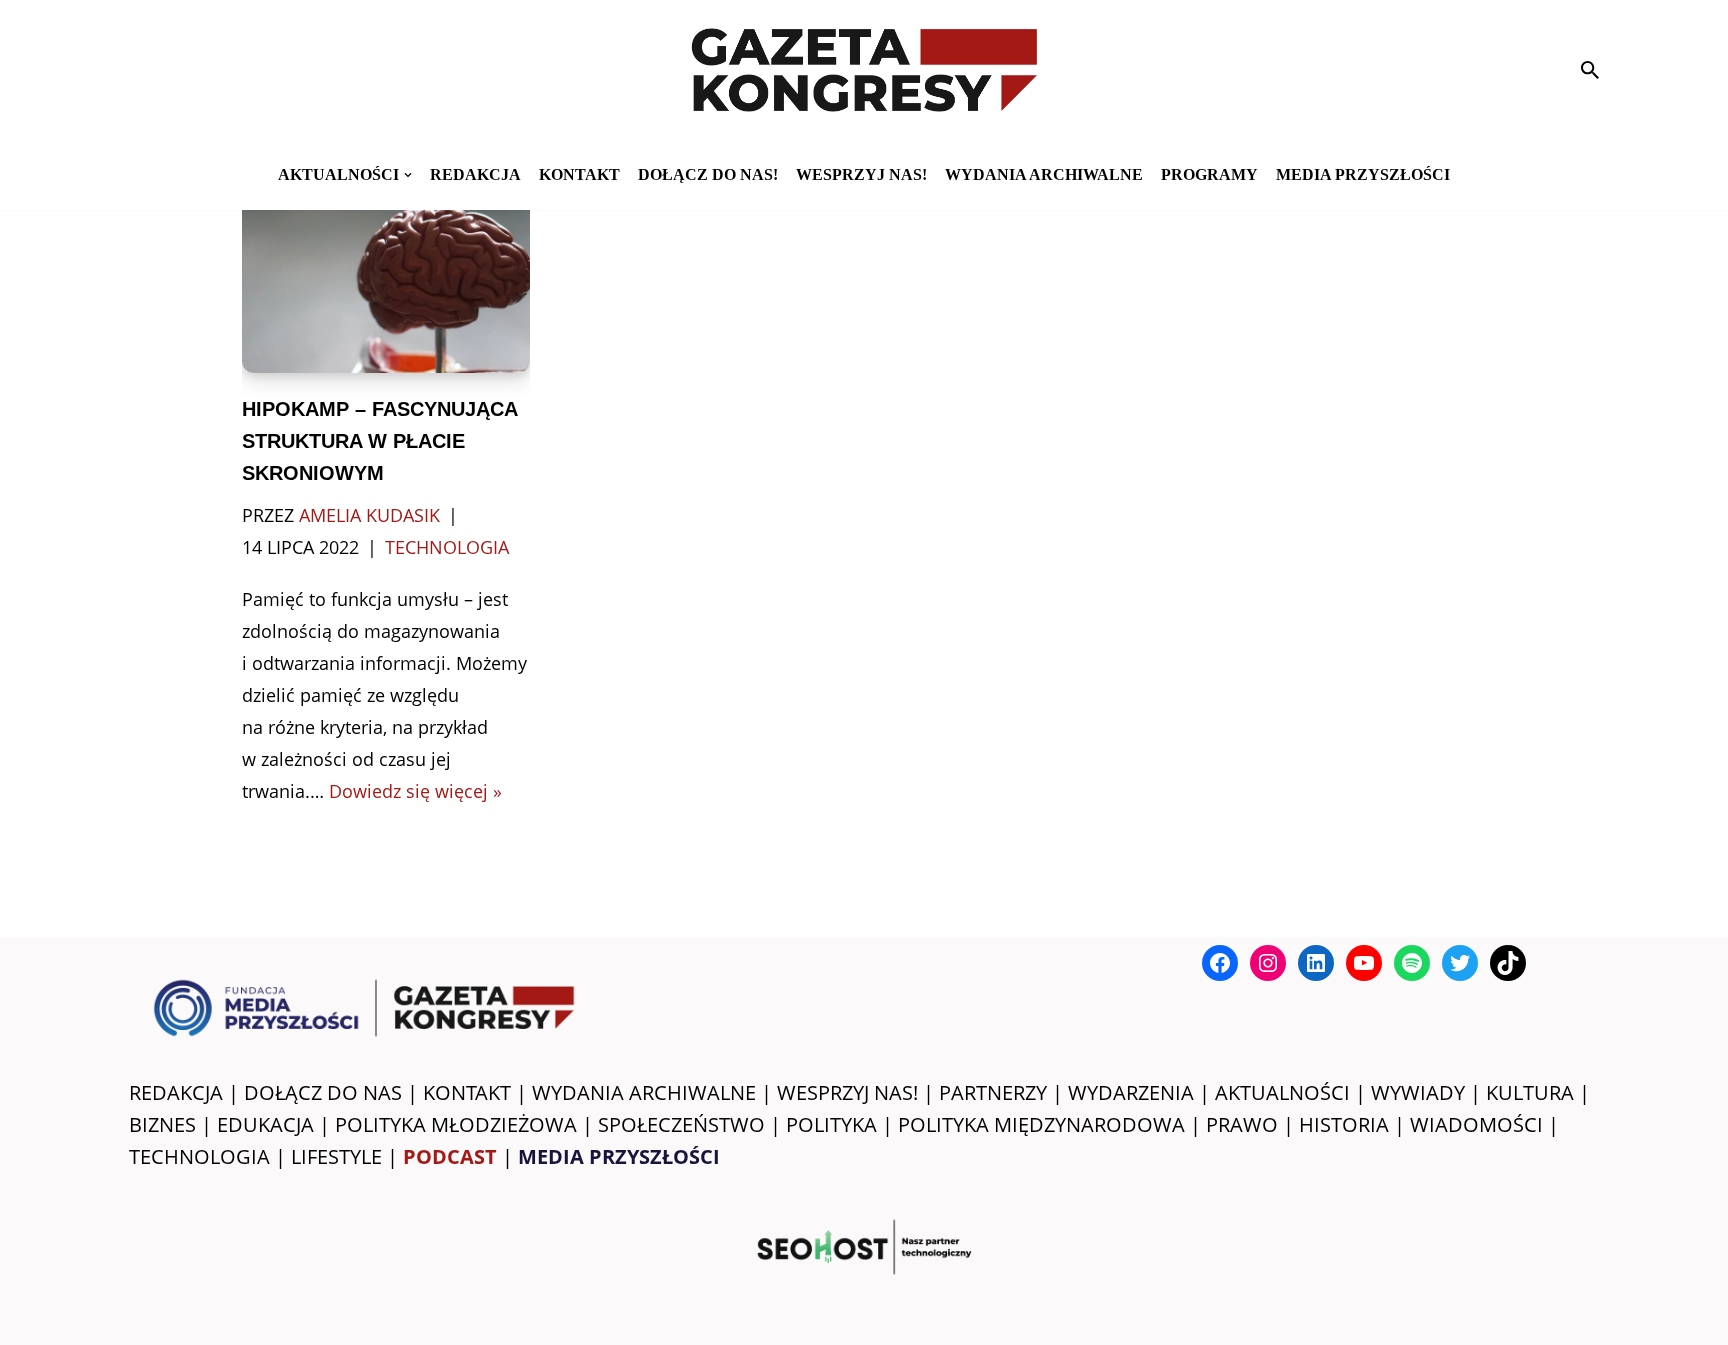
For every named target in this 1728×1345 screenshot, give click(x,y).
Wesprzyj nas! (861, 174)
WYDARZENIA (1131, 1092)
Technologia (447, 547)
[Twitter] (1460, 963)
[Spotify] (1412, 963)
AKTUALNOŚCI (1282, 1092)
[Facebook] (1220, 963)
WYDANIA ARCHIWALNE (644, 1092)
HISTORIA (1344, 1124)
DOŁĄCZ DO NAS (323, 1092)
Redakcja (475, 174)
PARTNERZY (993, 1092)
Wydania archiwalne (1044, 174)
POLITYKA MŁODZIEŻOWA (456, 1124)
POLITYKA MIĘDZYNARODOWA (1041, 1124)
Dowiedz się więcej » (415, 791)
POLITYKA (831, 1124)
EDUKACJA (265, 1124)
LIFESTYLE (336, 1156)
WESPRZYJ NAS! (847, 1092)
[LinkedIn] (1316, 963)
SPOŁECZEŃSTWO (681, 1124)
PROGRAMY (1209, 174)
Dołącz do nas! (708, 174)
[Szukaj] (1590, 70)
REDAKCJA (176, 1092)
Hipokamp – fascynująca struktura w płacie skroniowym (379, 441)
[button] (408, 175)
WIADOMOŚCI (1476, 1124)
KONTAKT (579, 174)
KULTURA (1530, 1092)
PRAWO (1242, 1124)
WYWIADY (1418, 1092)
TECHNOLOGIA (199, 1156)
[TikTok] (1508, 963)
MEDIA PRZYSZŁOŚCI (1363, 174)
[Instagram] (1268, 963)
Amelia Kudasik (369, 515)
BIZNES (162, 1124)
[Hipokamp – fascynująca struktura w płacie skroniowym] (386, 276)
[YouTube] (1364, 963)
